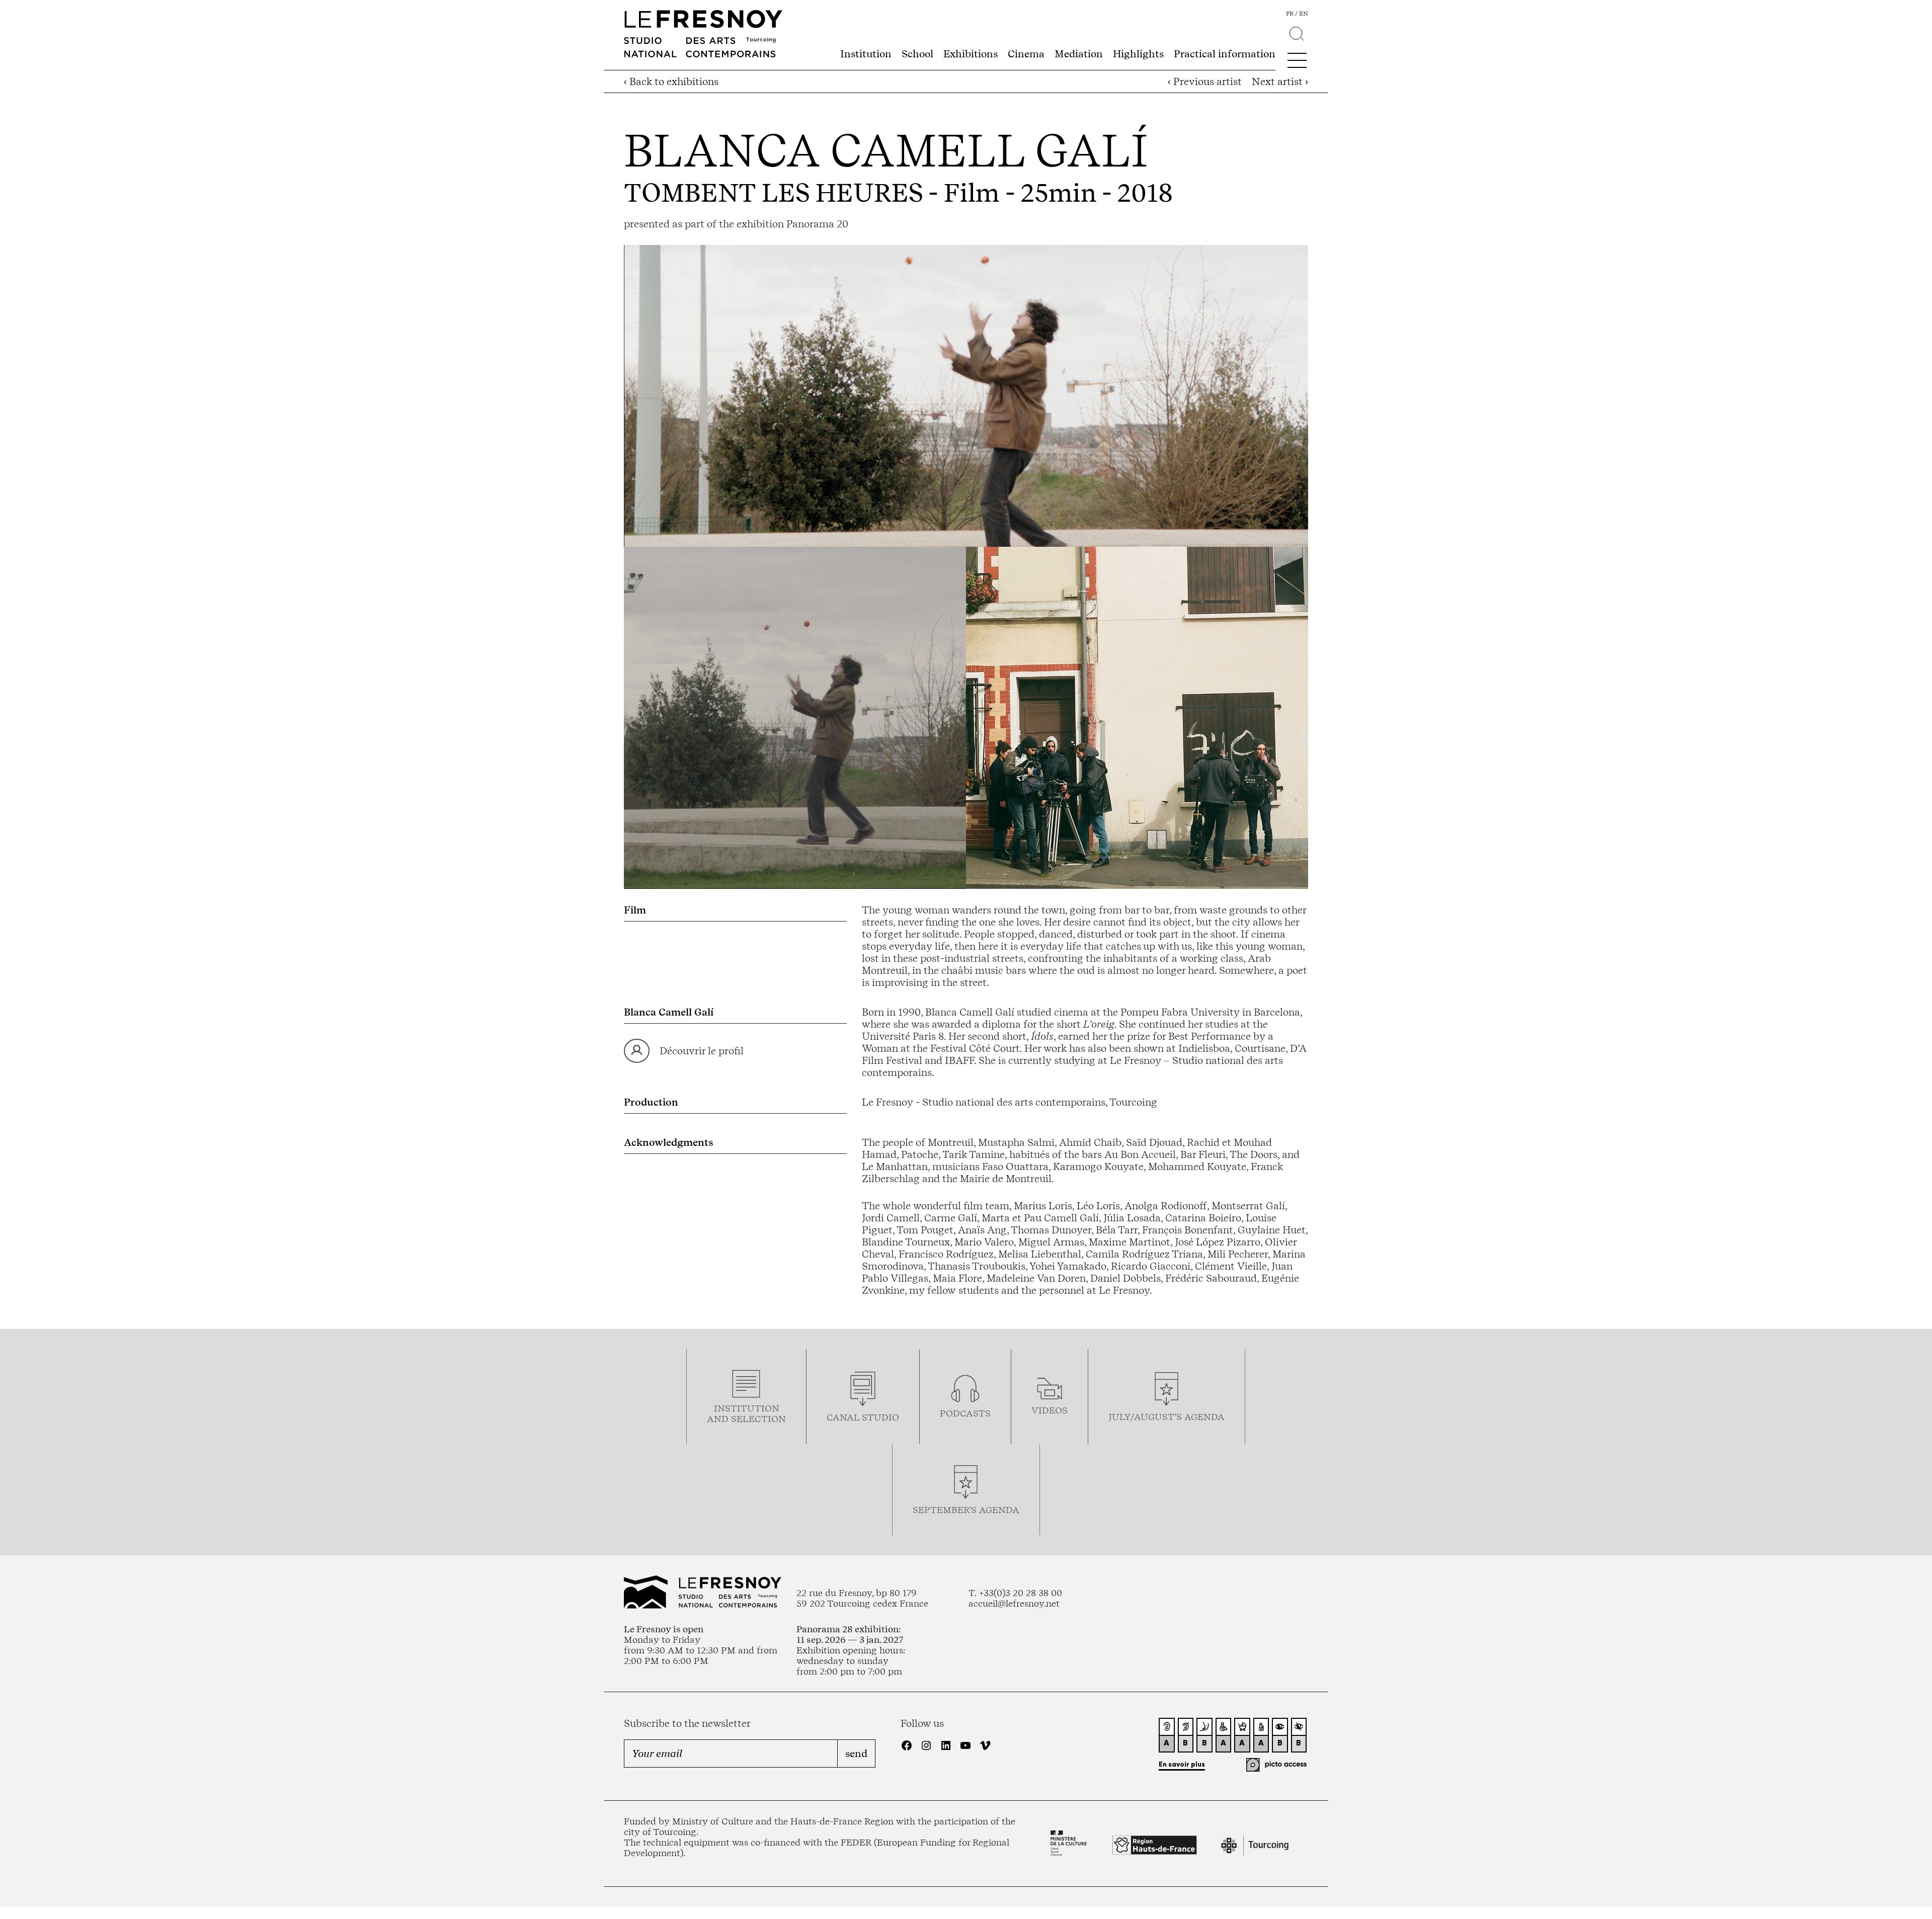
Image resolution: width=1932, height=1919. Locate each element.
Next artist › (1280, 81)
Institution (866, 54)
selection (758, 1419)
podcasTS (965, 1413)
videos (1050, 1410)
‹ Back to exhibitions (671, 81)
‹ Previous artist (1205, 81)
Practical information (1225, 54)
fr (1290, 14)
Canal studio (863, 1417)
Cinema (1026, 54)
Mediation (1079, 54)
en (1304, 14)
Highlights (1138, 54)
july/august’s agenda (1166, 1417)
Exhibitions (971, 54)
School (917, 54)
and (719, 1419)
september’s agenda (966, 1510)
